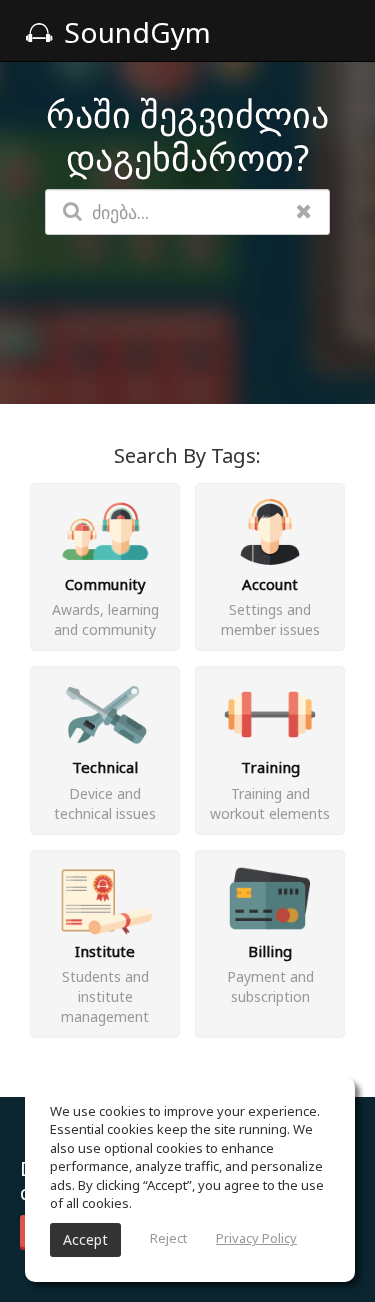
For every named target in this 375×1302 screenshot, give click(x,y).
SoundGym (134, 32)
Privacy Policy (256, 1238)
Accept (85, 1239)
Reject (168, 1238)
